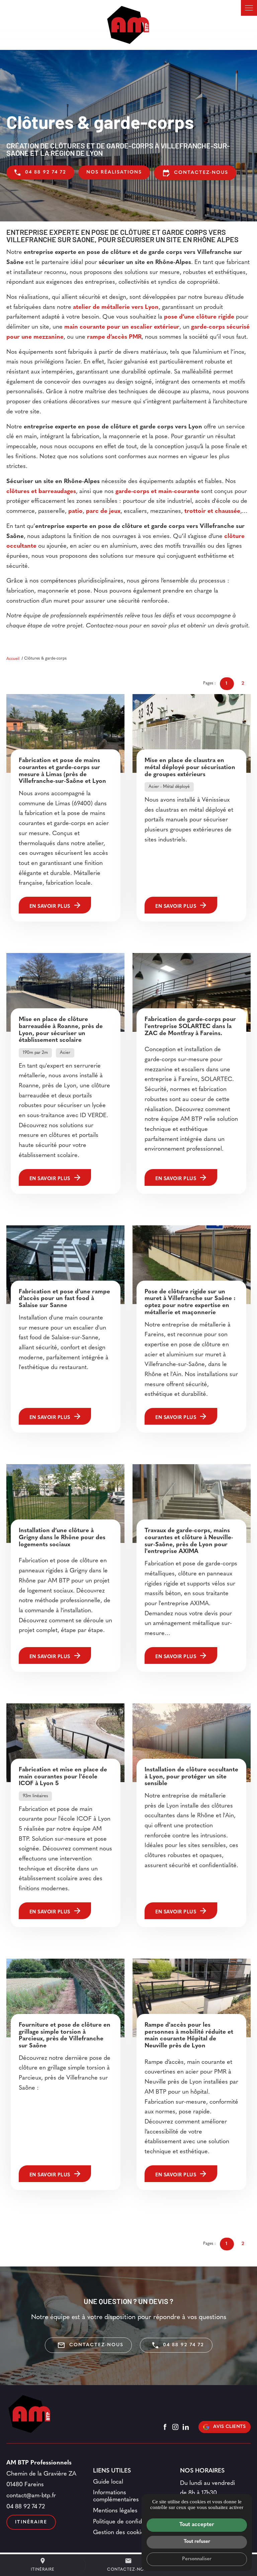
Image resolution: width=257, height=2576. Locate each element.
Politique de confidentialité (128, 2522)
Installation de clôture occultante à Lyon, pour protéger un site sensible (191, 1777)
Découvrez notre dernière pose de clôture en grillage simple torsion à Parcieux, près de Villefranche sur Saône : (65, 2073)
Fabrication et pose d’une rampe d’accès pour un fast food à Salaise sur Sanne (64, 1299)
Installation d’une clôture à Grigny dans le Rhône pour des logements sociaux (62, 1538)
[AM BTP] (128, 25)
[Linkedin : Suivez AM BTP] (186, 2427)
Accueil (13, 659)
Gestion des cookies (120, 2533)
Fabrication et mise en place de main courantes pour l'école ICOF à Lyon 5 (63, 1777)
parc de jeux (103, 512)
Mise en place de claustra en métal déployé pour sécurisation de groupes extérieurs (190, 768)
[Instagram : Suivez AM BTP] (175, 2427)
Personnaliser (197, 2559)
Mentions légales (115, 2511)
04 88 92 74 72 (46, 172)
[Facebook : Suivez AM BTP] (165, 2427)
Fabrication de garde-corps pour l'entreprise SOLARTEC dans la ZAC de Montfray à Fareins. (190, 1027)
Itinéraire (43, 2564)
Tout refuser (197, 2542)
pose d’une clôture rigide (199, 317)
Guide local (108, 2482)
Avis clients (230, 2427)
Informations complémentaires (116, 2496)
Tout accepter (197, 2525)
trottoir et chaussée (212, 512)
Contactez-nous (195, 173)
